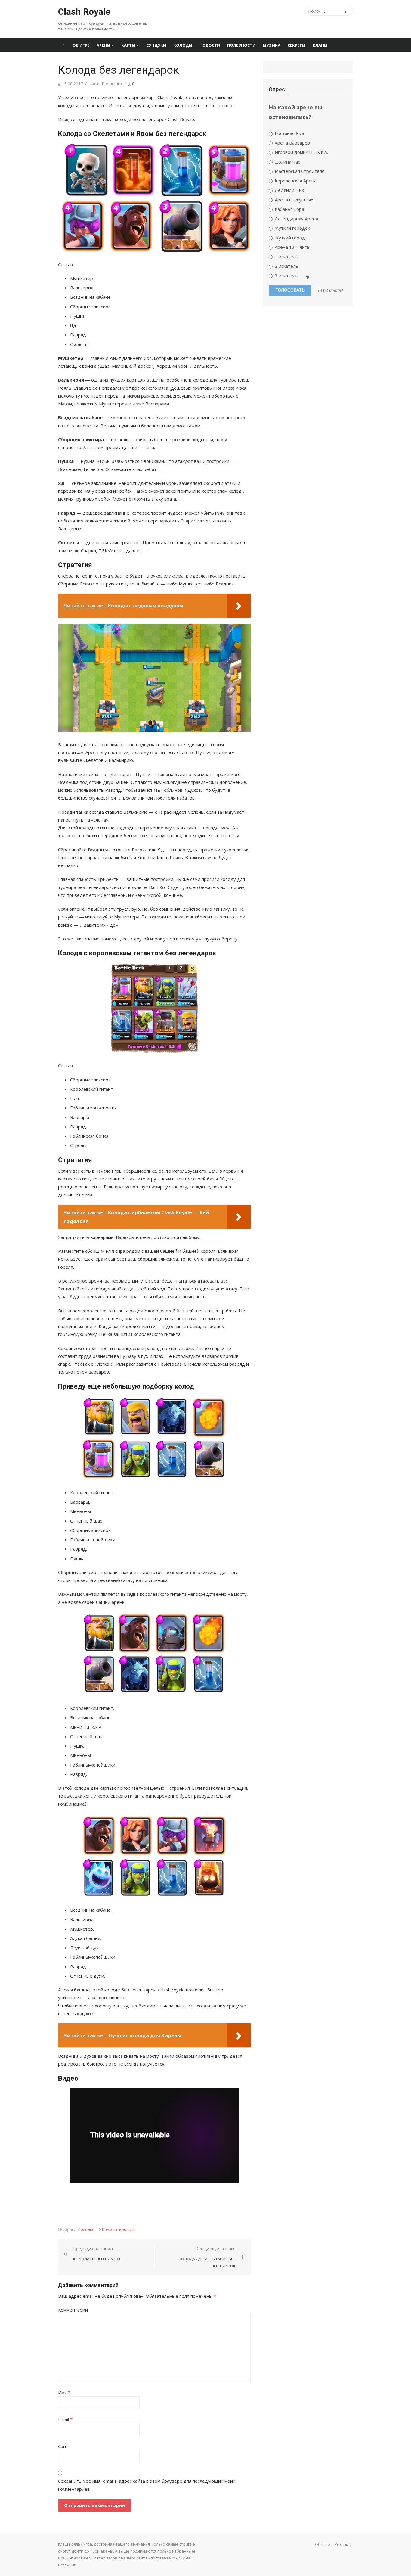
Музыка (272, 45)
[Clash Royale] (63, 45)
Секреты (297, 45)
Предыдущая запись (97, 2254)
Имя (64, 2392)
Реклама (343, 2544)
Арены (103, 45)
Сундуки (156, 45)
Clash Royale (84, 12)
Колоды (183, 45)
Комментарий (73, 2310)
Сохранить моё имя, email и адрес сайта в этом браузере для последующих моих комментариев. (147, 2485)
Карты (128, 45)
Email (65, 2419)
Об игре (81, 45)
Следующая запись (207, 2257)
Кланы (320, 45)
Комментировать (119, 2229)
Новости (210, 45)
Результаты (331, 290)
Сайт (63, 2446)
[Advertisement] (168, 2205)
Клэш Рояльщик (106, 84)
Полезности (241, 45)
